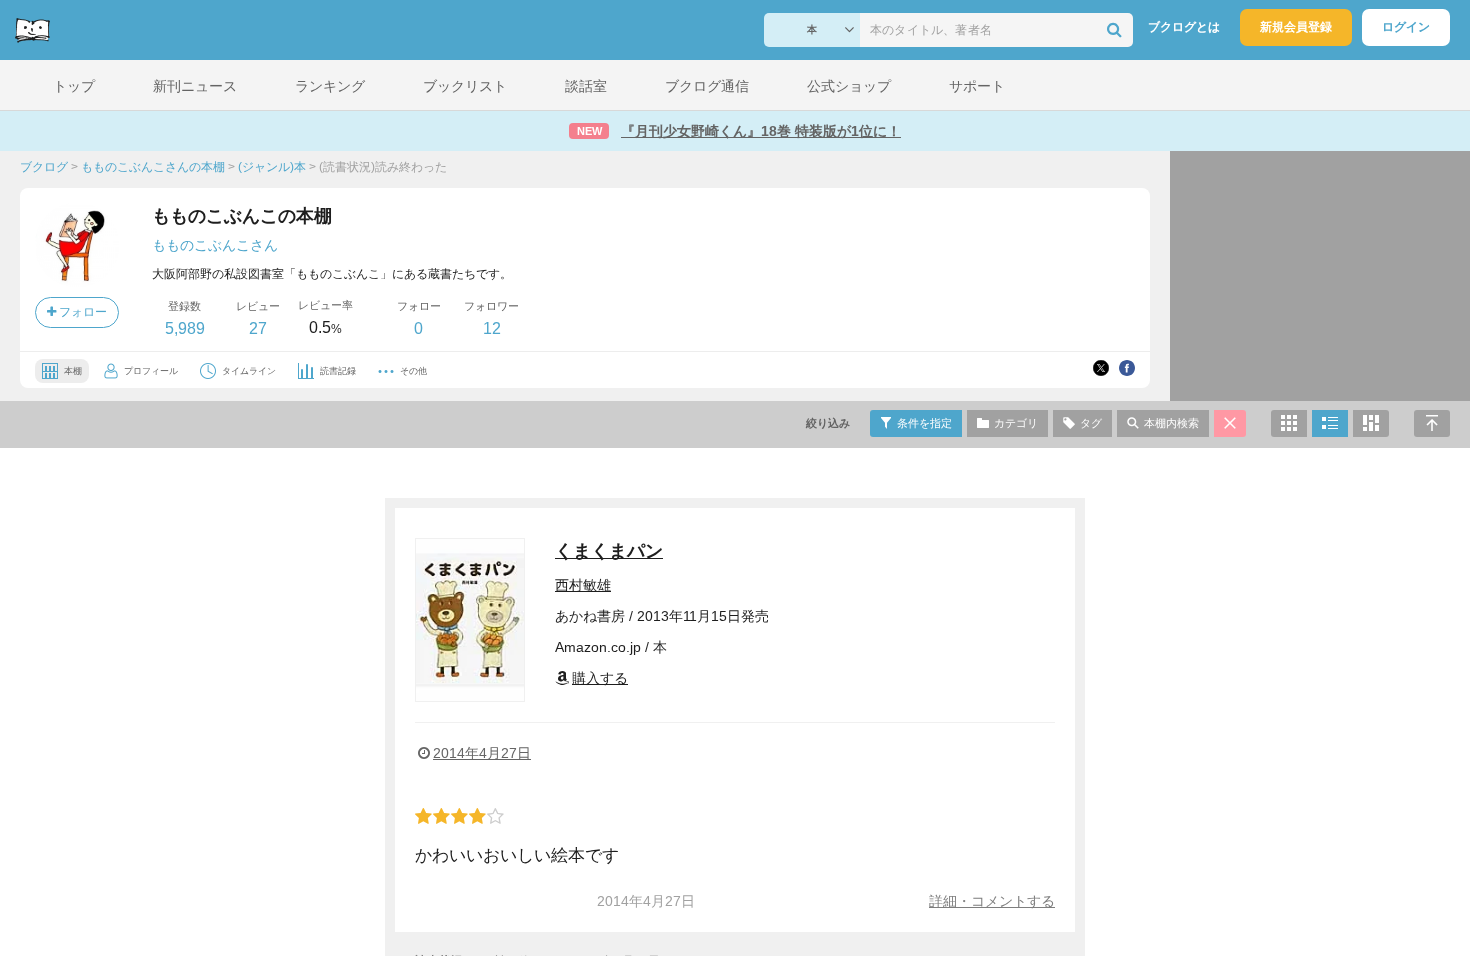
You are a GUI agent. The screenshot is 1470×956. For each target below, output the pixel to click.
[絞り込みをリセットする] (1230, 423)
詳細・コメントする (992, 901)
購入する (600, 678)
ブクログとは (1184, 27)
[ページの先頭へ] (1432, 423)
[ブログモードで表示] (1330, 423)
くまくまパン (609, 551)
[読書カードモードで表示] (1371, 423)
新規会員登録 (1296, 27)
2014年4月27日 (482, 753)
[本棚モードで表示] (1289, 423)
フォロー (81, 312)
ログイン (1406, 27)
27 (258, 328)
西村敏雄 (583, 585)
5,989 (185, 328)
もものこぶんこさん (215, 245)
